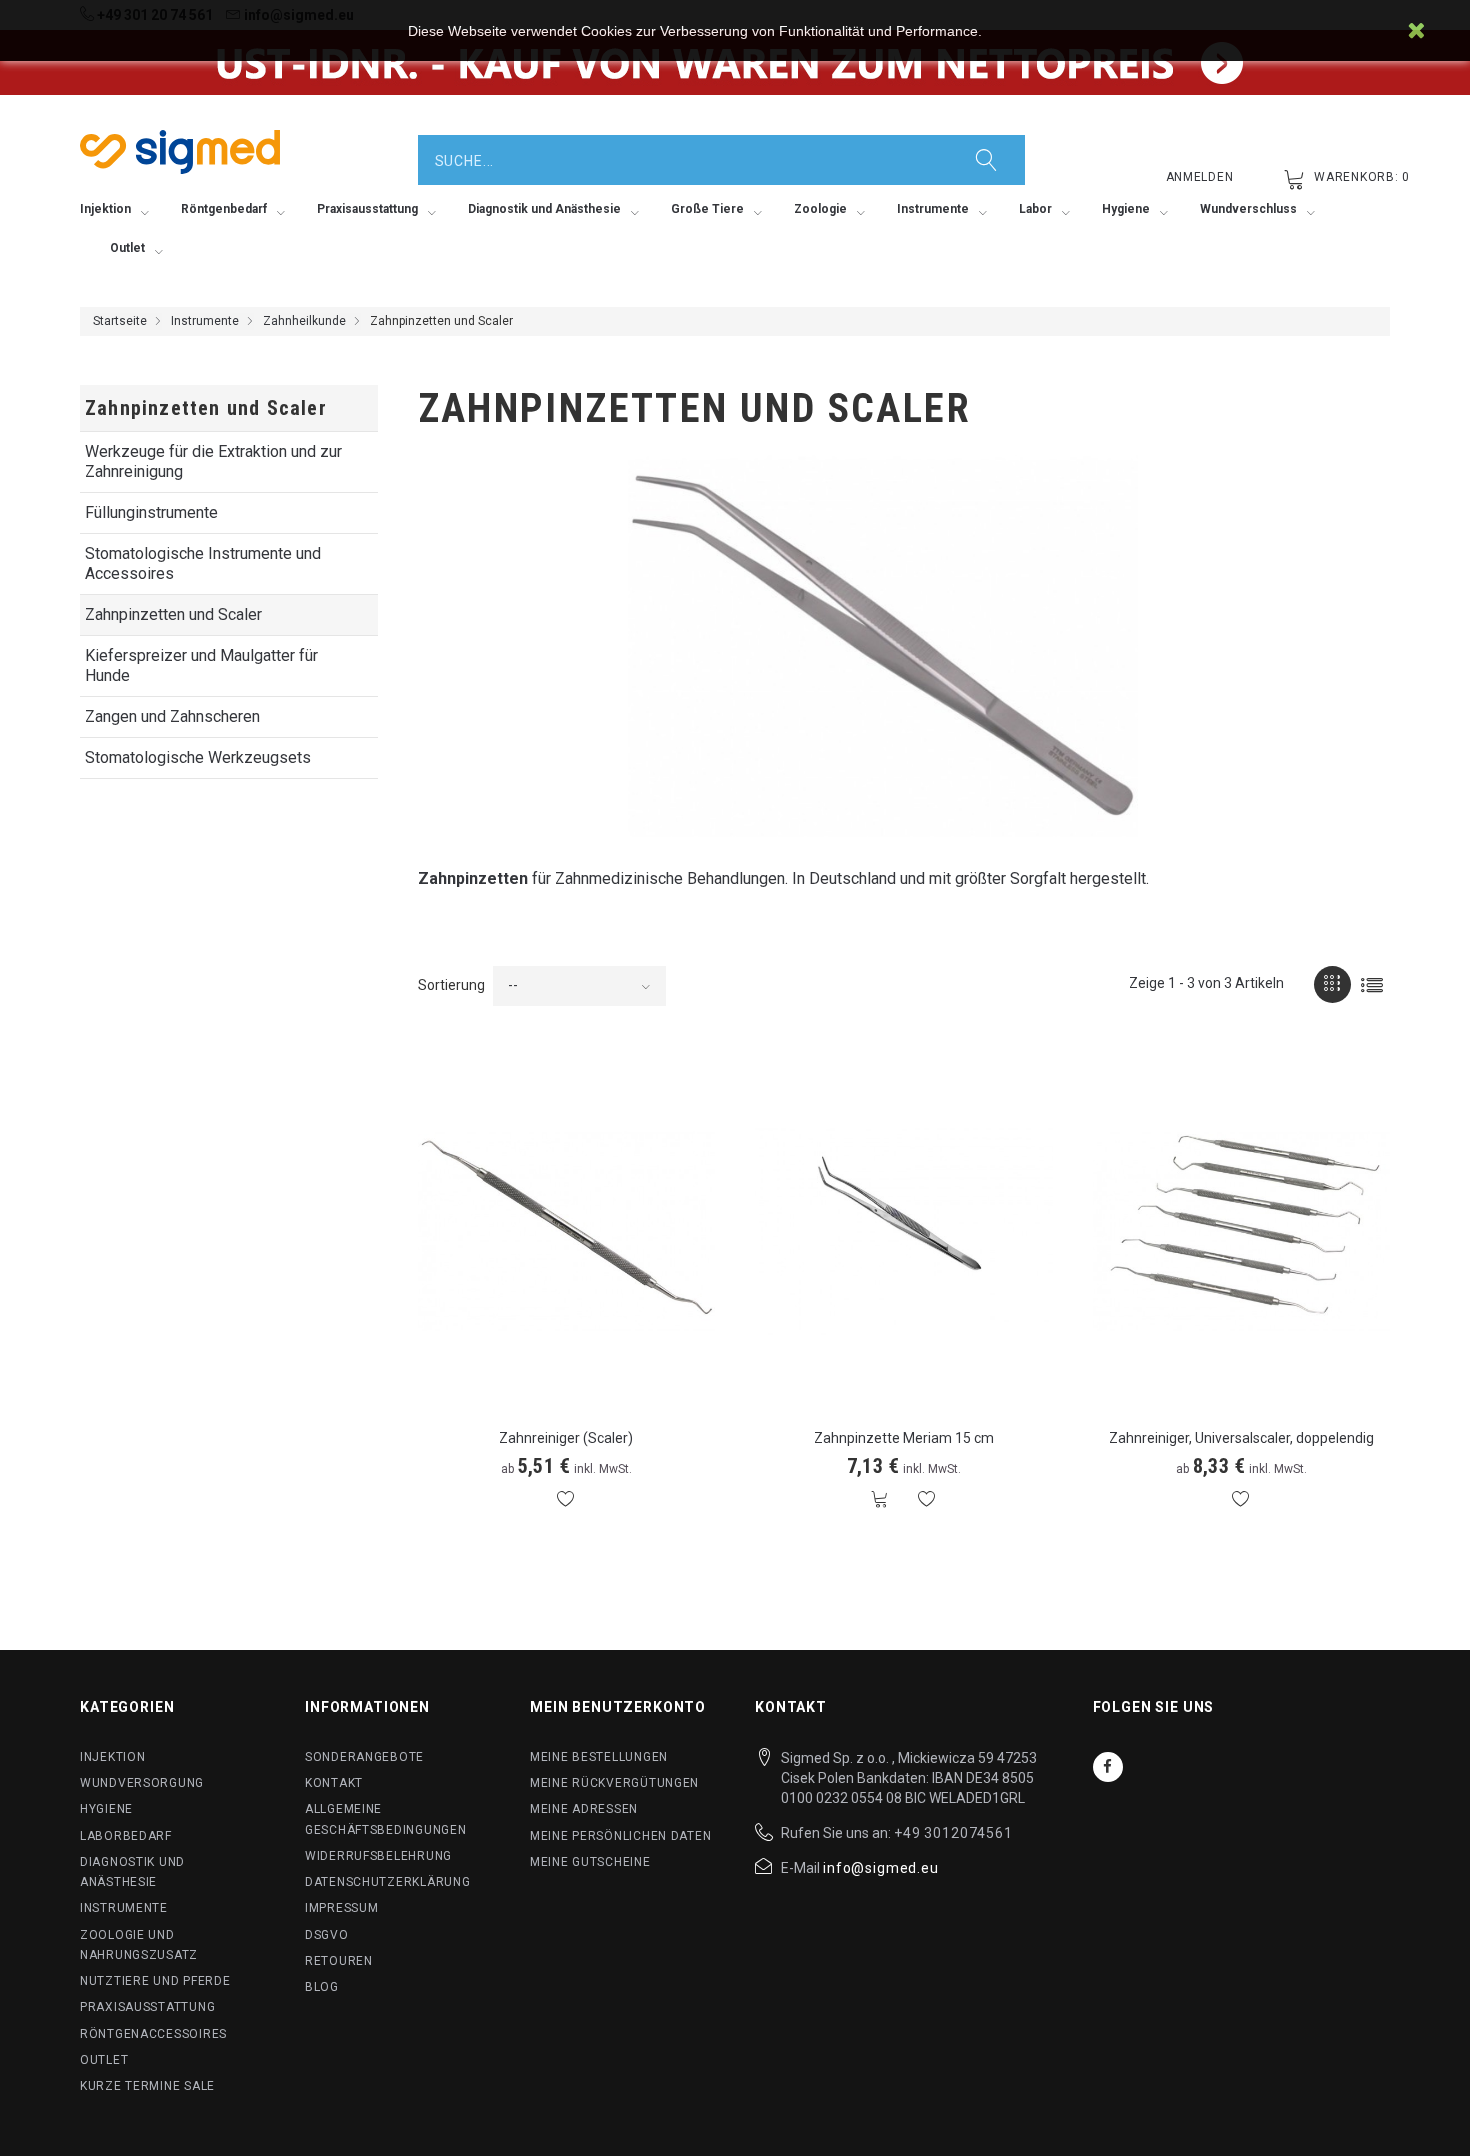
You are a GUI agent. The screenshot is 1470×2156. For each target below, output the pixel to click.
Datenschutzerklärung (387, 1882)
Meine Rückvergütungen (614, 1783)
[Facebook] (1108, 1767)
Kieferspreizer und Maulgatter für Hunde (201, 665)
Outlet (104, 2060)
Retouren (339, 1961)
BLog (322, 1987)
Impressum (341, 1908)
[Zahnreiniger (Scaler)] (567, 1231)
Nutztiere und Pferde (155, 1981)
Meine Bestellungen (599, 1757)
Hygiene (106, 1809)
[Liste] (1371, 984)
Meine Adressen (584, 1809)
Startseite (120, 321)
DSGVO (327, 1935)
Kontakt (334, 1783)
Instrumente (205, 321)
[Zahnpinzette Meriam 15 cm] (904, 1231)
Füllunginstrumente (151, 512)
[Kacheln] (1332, 984)
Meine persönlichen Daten (620, 1836)
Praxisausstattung (147, 2007)
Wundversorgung (142, 1783)
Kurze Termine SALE (147, 2086)
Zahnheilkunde (304, 321)
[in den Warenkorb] (880, 1499)
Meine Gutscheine (590, 1862)
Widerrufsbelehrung (378, 1856)
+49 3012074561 (953, 1833)
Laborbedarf (126, 1836)
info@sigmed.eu (881, 1868)
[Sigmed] (180, 152)
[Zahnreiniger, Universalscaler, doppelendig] (1242, 1231)
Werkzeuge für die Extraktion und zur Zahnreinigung (213, 461)
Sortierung (451, 985)
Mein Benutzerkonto (618, 1707)
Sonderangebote (364, 1757)
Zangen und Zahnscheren (172, 716)
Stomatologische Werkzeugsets (198, 757)
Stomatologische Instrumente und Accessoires (203, 563)
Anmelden (1200, 177)
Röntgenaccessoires (153, 2034)
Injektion (112, 1757)
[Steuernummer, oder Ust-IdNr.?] (735, 62)
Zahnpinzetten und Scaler (173, 614)
